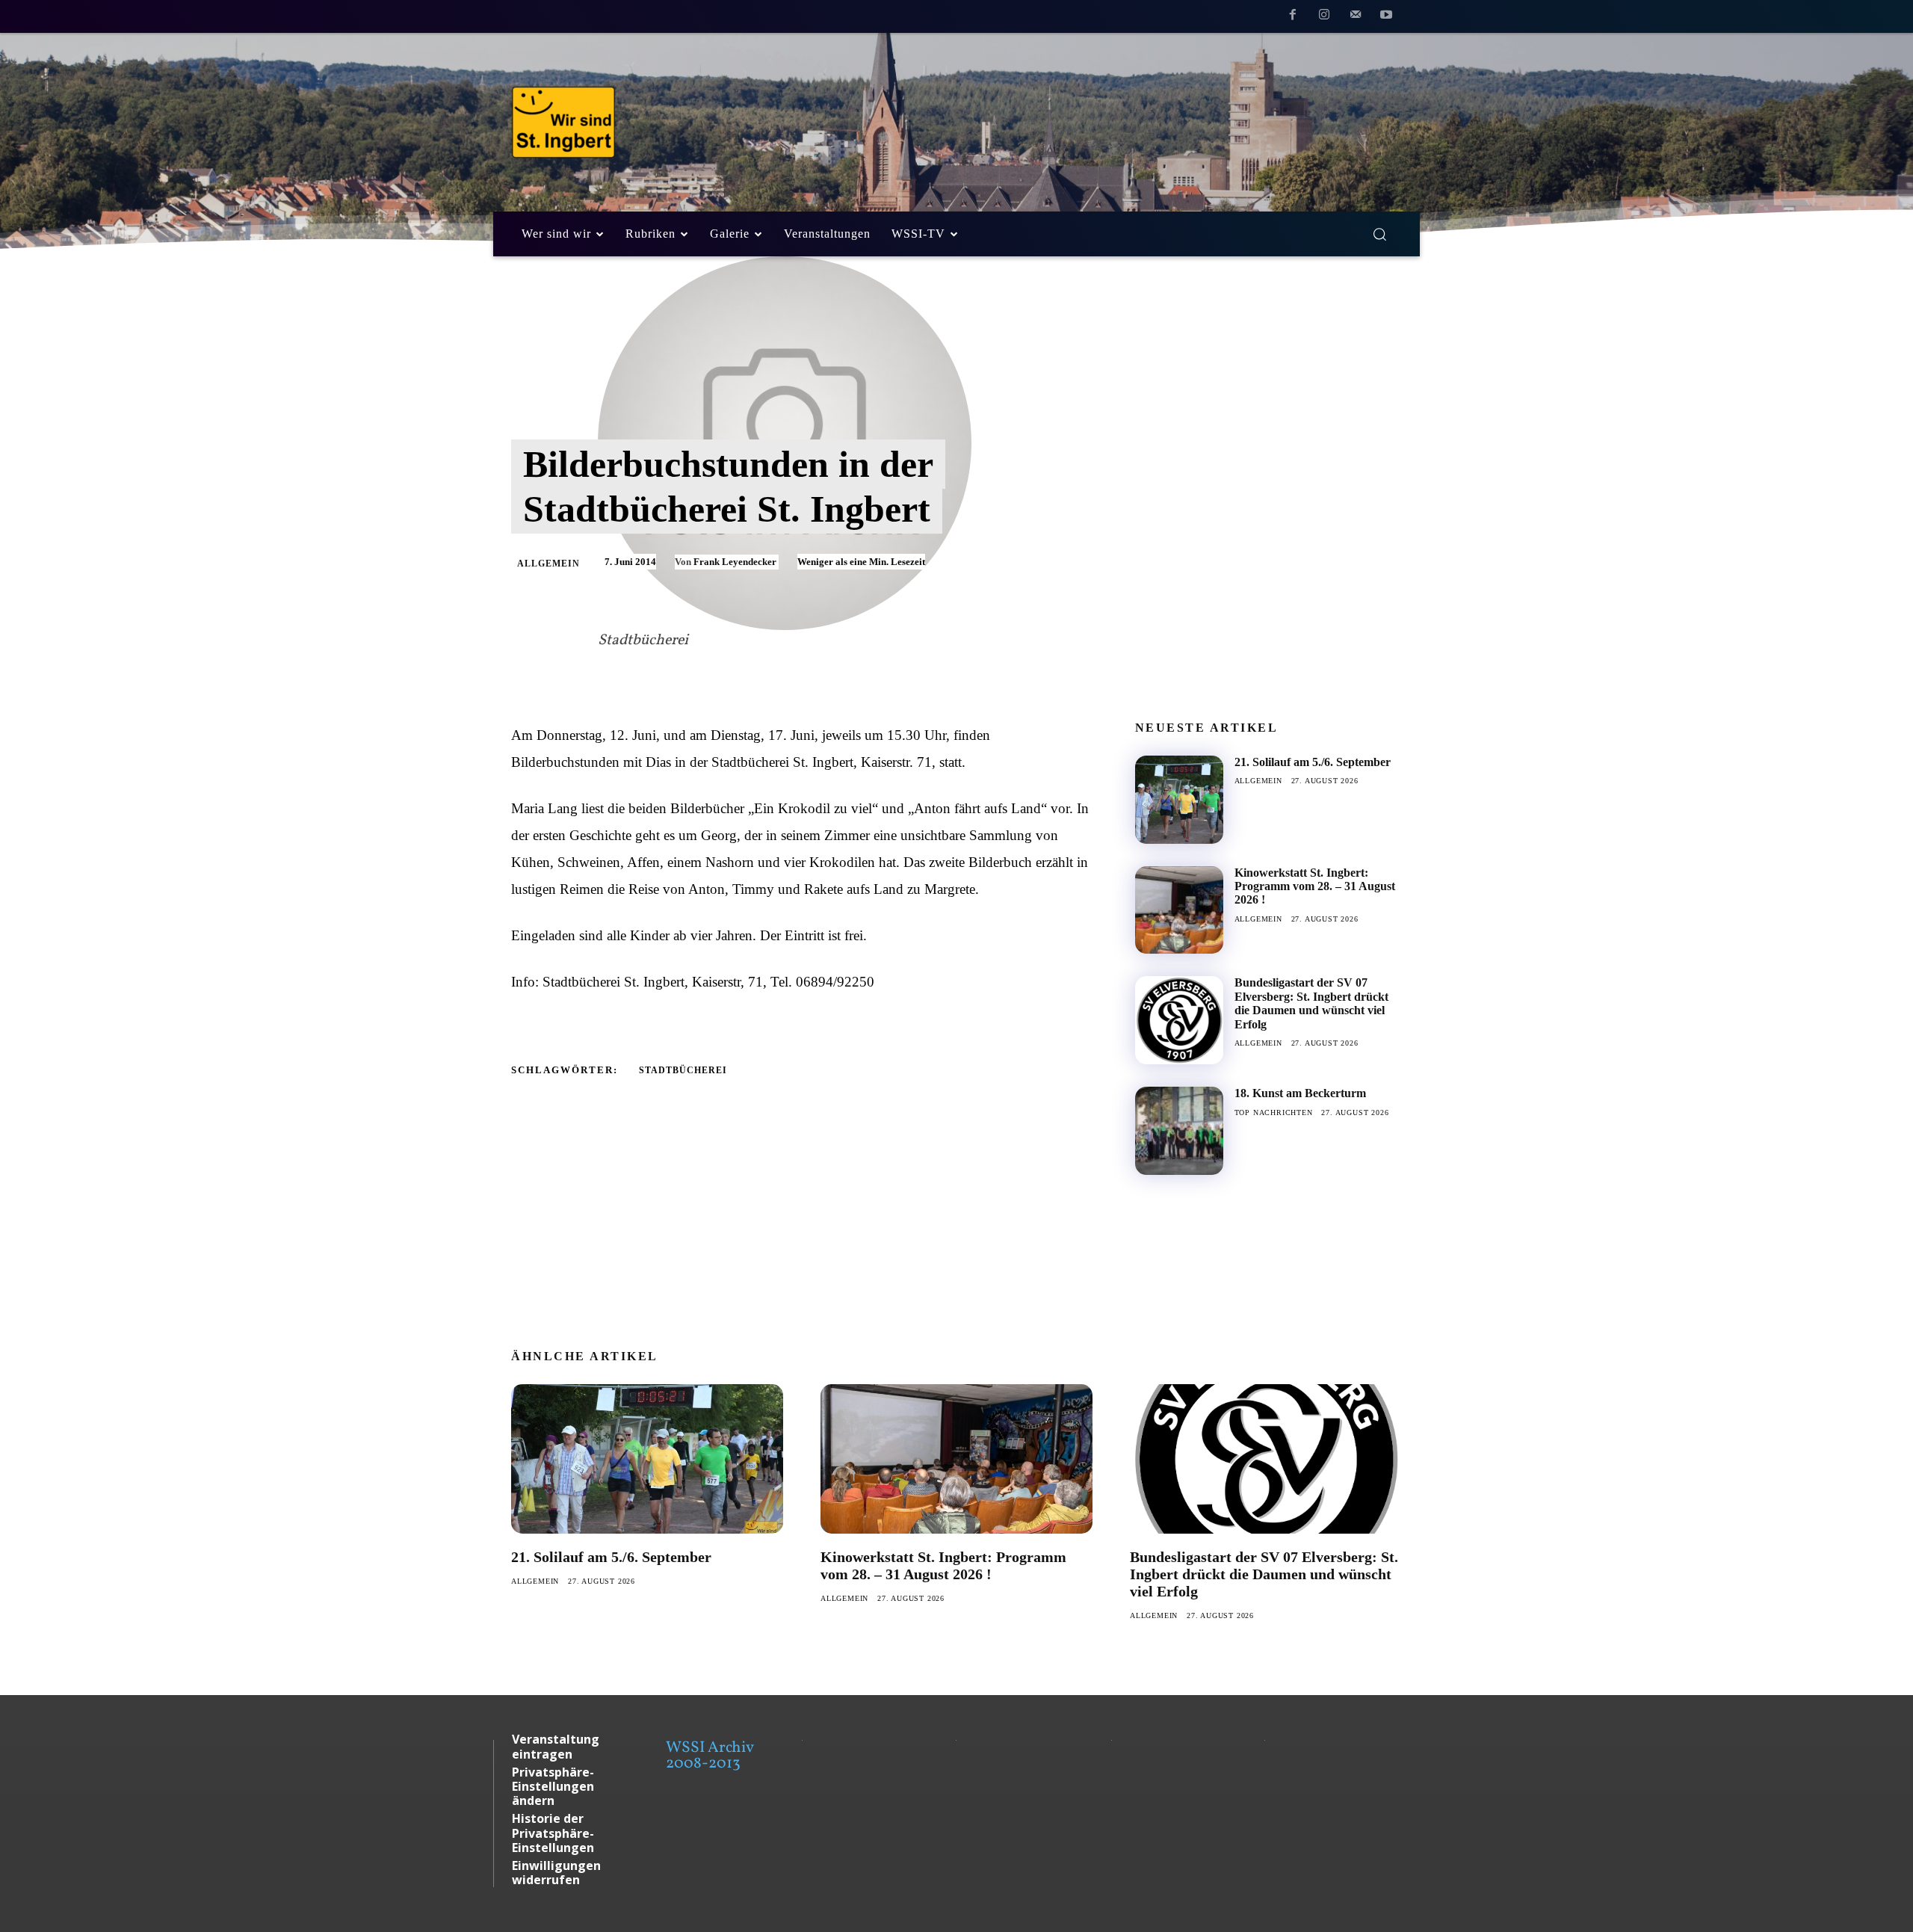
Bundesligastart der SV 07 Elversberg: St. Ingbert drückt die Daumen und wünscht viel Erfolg (1311, 1003)
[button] (1379, 234)
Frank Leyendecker (735, 562)
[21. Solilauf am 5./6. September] (1179, 800)
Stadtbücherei (683, 1070)
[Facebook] (1294, 17)
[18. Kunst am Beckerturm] (1179, 1131)
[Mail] (1356, 17)
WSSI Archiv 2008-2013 (710, 1756)
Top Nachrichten (1274, 1112)
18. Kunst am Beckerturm (1300, 1093)
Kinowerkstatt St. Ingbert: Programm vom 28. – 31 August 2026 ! (1315, 886)
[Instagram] (1324, 17)
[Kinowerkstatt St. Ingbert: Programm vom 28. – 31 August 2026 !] (1179, 910)
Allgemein (548, 564)
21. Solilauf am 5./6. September (1313, 762)
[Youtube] (1386, 17)
